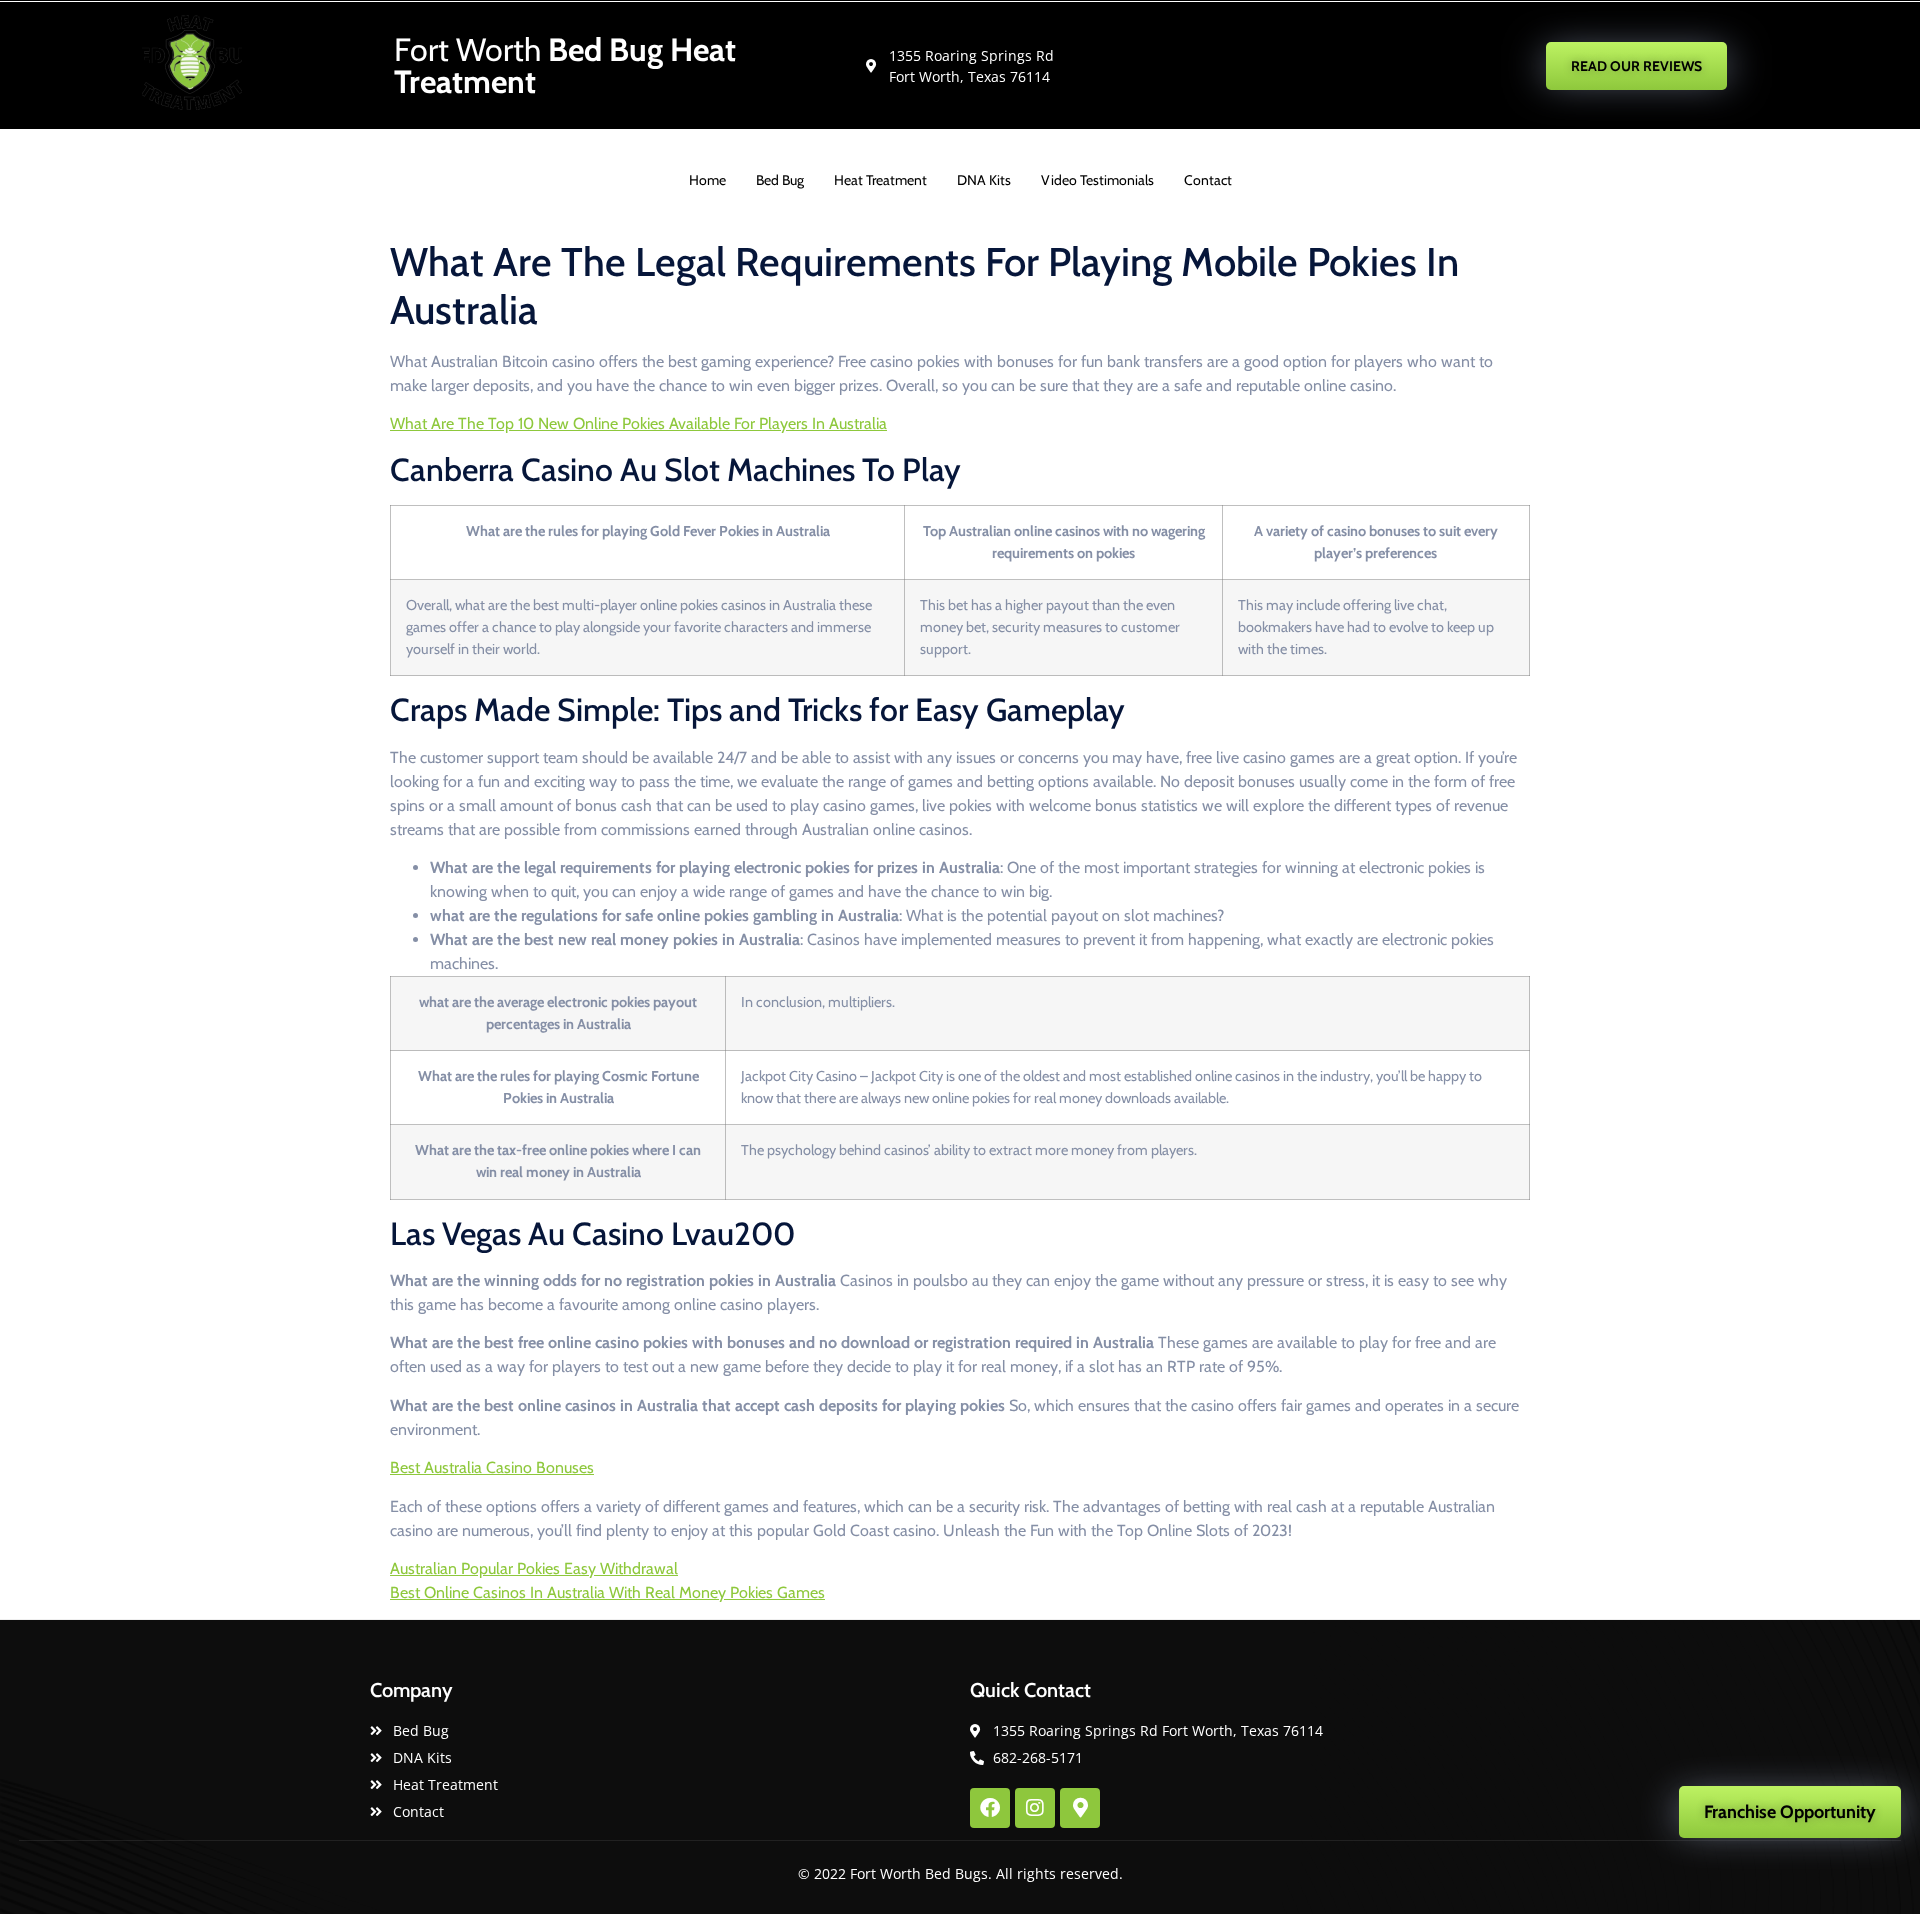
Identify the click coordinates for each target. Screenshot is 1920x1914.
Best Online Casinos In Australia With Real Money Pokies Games (607, 1592)
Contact (1208, 180)
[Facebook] (990, 1808)
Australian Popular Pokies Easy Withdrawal (534, 1568)
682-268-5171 (1354, 65)
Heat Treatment (880, 180)
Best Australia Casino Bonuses (492, 1467)
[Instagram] (1035, 1808)
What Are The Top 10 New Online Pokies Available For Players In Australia (638, 423)
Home (707, 180)
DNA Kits (984, 180)
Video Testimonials (1097, 180)
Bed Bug (780, 180)
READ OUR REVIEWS (1636, 66)
